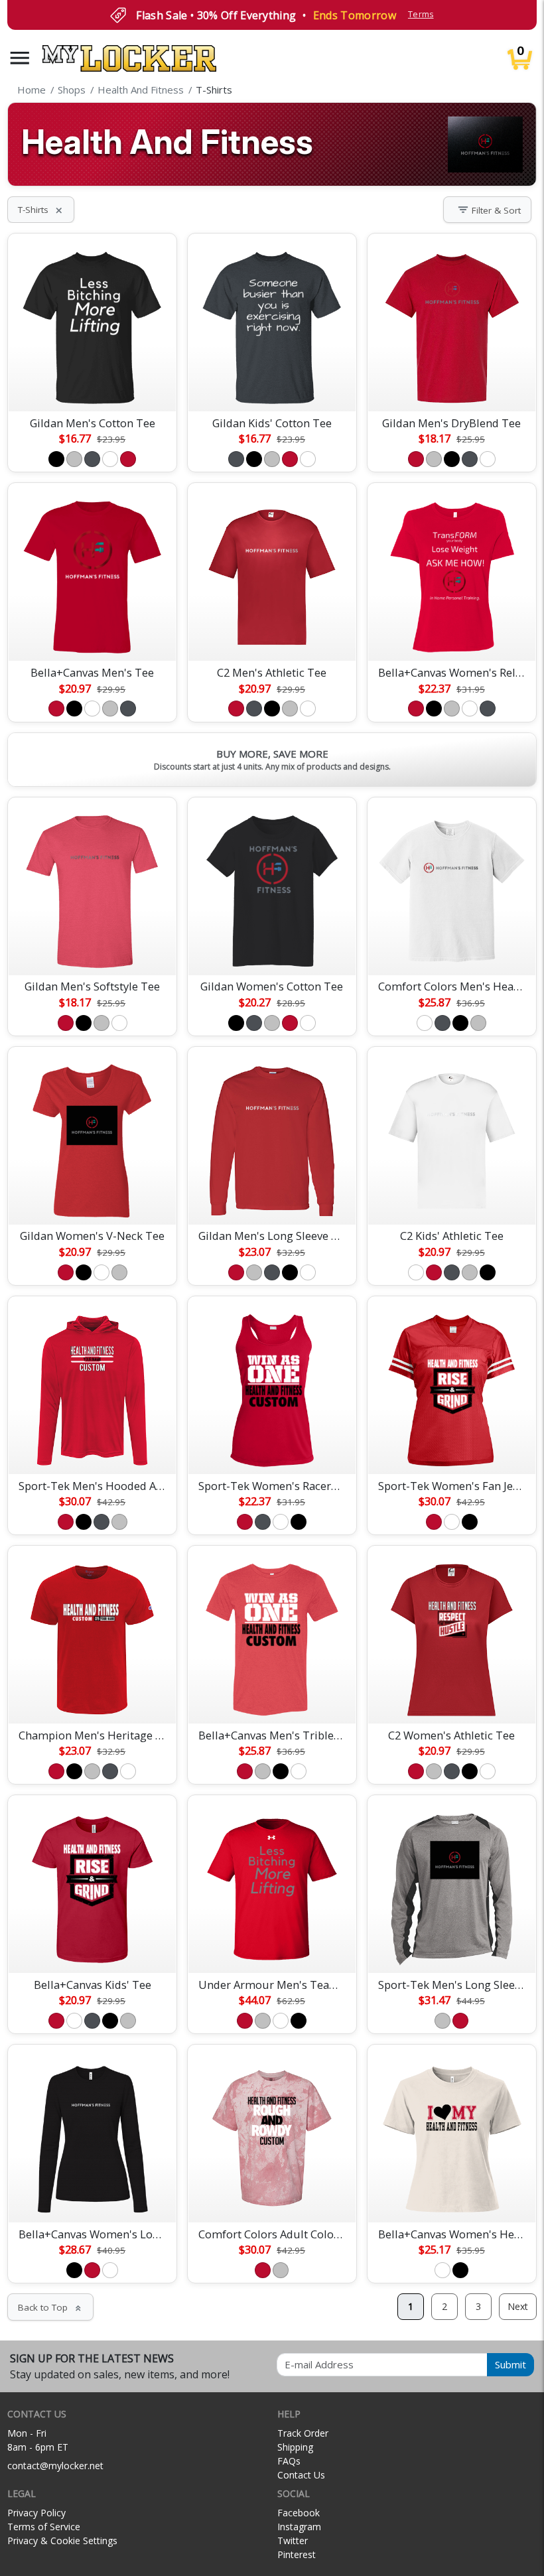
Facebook (299, 2513)
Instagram (299, 2527)
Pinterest (297, 2554)
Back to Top (50, 2307)
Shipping (295, 2447)
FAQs (289, 2461)
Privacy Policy (36, 2513)
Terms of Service (44, 2527)
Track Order (303, 2433)
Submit (510, 2364)
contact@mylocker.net (55, 2466)
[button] (20, 58)
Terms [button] (421, 14)
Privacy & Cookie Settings (62, 2541)
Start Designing (92, 385)
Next (518, 2306)
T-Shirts (41, 210)
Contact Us (301, 2475)
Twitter (293, 2541)
